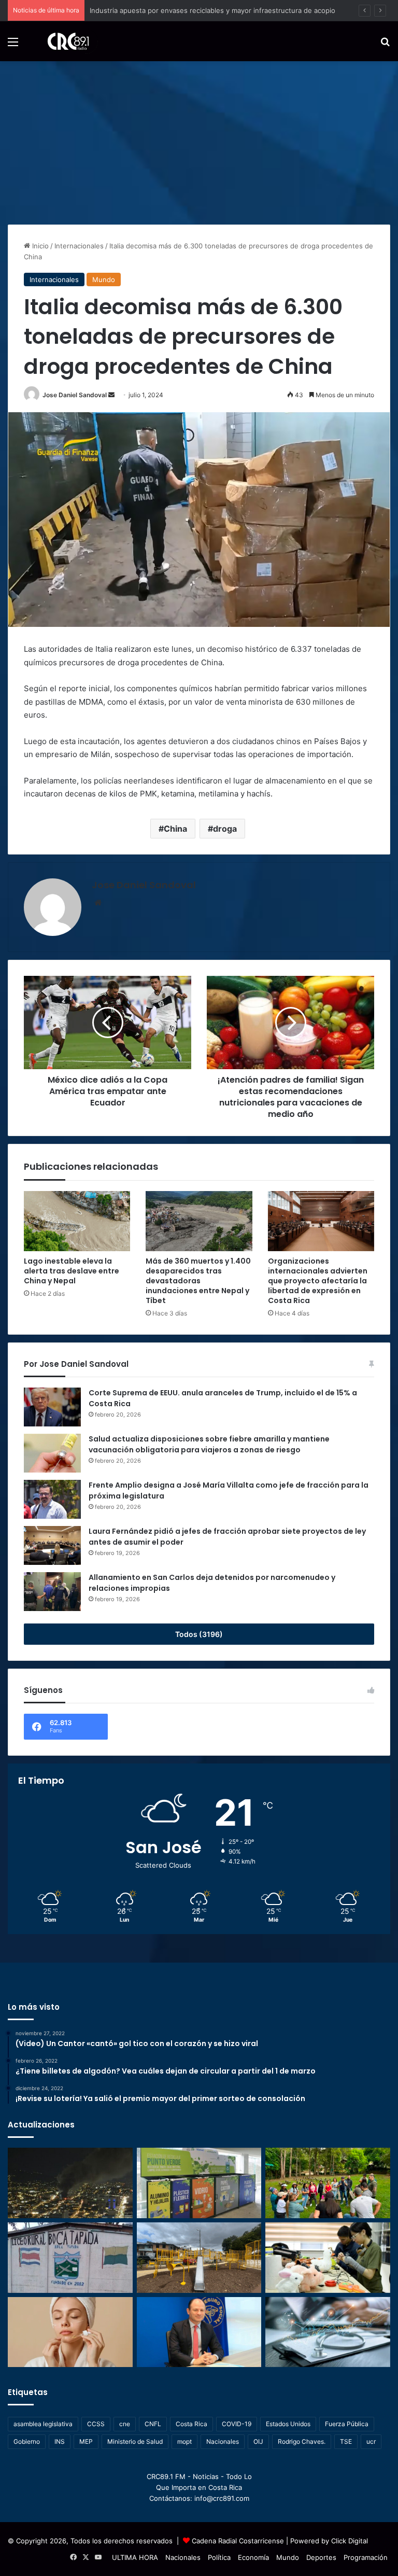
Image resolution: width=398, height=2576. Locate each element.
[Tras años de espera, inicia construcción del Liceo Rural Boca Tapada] (70, 2258)
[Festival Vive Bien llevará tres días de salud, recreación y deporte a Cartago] (328, 2183)
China (175, 829)
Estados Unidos (288, 2424)
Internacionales (79, 246)
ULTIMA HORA (135, 2557)
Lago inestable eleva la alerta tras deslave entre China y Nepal (72, 1271)
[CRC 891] (62, 41)
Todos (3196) (199, 1634)
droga (225, 829)
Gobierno (27, 2441)
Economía (253, 2557)
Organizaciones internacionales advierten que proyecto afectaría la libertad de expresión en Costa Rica (318, 1281)
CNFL (153, 2424)
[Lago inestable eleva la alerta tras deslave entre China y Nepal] (77, 1221)
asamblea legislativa (43, 2424)
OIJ (258, 2441)
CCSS (96, 2424)
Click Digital (350, 2541)
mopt (184, 2441)
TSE (346, 2441)
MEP (86, 2441)
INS (60, 2441)
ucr (371, 2441)
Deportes (321, 2557)
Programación (366, 2557)
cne (125, 2424)
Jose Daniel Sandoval (75, 395)
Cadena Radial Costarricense (238, 2541)
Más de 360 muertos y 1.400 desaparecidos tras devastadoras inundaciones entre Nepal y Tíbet (198, 1281)
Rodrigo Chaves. (302, 2441)
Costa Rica (191, 2424)
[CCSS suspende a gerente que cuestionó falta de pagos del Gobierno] (199, 2332)
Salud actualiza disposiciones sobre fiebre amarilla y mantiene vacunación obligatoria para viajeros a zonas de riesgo (209, 1444)
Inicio (39, 246)
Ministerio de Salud (135, 2441)
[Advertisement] (199, 139)
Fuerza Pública (347, 2424)
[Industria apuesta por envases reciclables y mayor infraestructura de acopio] (199, 2183)
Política (219, 2557)
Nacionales (223, 2441)
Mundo (104, 279)
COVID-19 (237, 2424)
